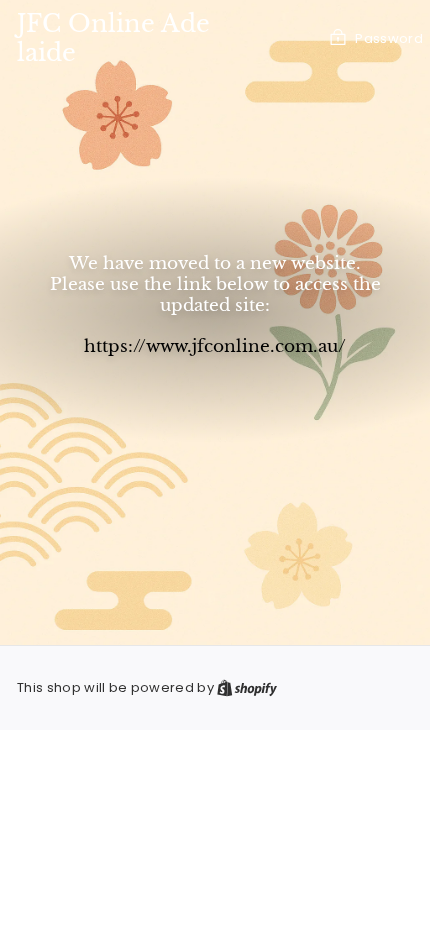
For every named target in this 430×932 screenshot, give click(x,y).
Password (389, 38)
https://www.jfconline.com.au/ (215, 346)
